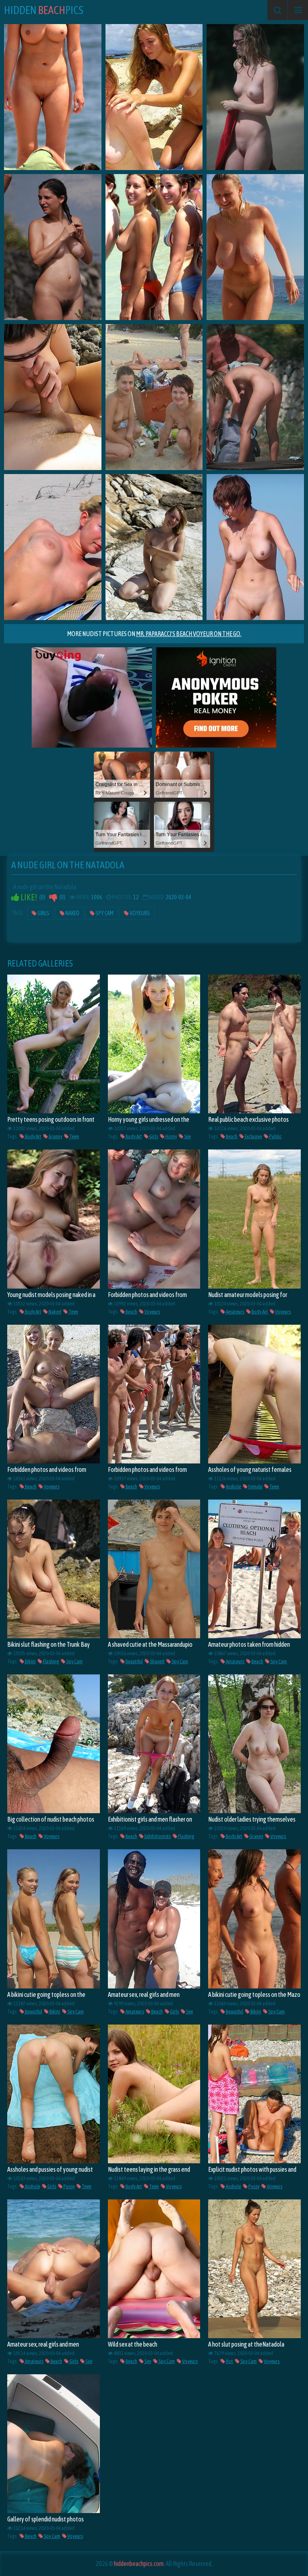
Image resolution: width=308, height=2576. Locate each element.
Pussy (69, 2186)
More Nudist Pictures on (154, 634)
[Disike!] (53, 897)
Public (275, 1136)
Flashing (51, 1661)
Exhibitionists (157, 1836)
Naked (72, 913)
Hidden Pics (44, 10)
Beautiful (134, 1661)
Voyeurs (139, 913)
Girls (43, 913)
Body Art (33, 1136)
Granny (55, 1136)
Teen (74, 1136)
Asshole (233, 1487)
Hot (229, 2361)
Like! (28, 897)
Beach (231, 1136)
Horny (171, 1136)
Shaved (157, 1661)
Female (255, 1487)
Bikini (30, 1661)
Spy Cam (104, 913)
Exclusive (253, 1136)
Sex (187, 1136)
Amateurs (235, 1312)
